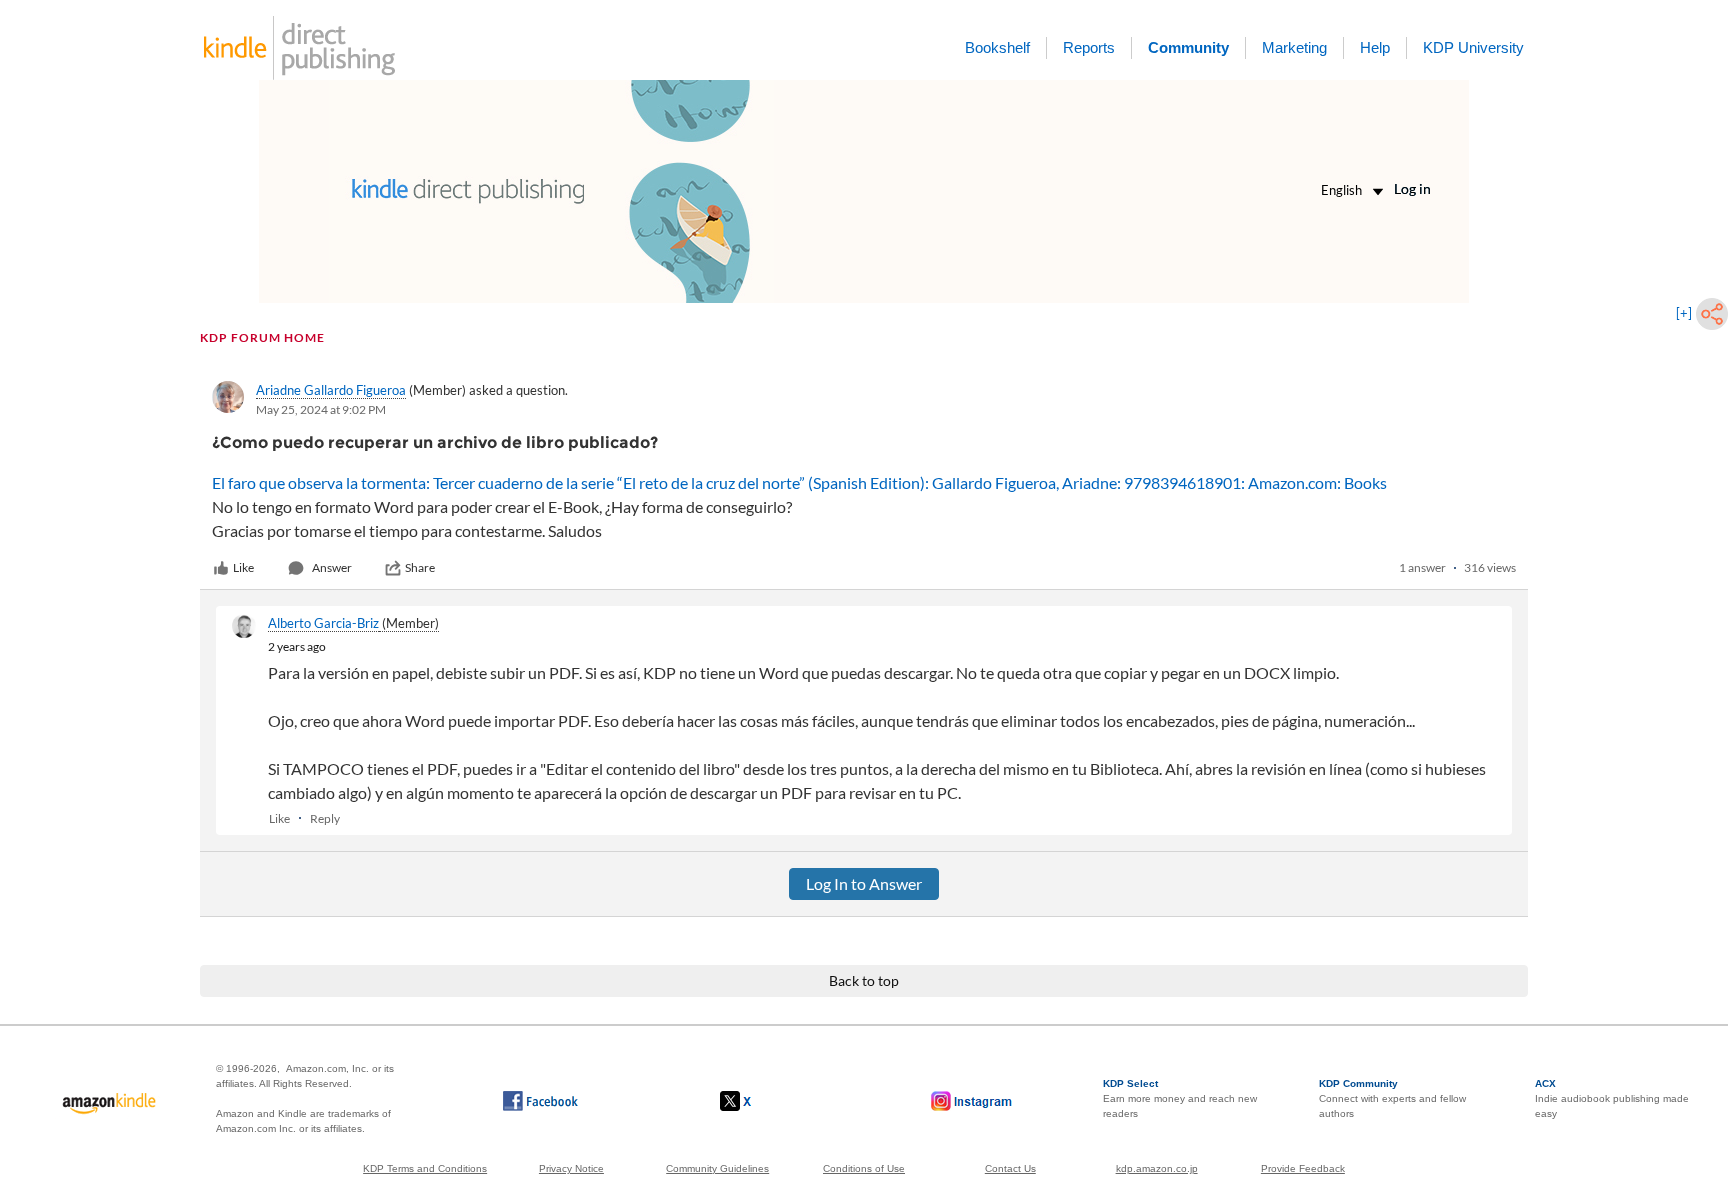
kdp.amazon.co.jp (1157, 1168)
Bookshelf (997, 47)
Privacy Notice (571, 1168)
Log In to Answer (864, 883)
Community (1188, 47)
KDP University (1473, 47)
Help (1375, 47)
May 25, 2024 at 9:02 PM (321, 409)
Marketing (1294, 47)
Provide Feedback (1303, 1168)
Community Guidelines (717, 1168)
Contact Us (1010, 1168)
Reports (1089, 47)
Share (420, 567)
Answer (332, 567)
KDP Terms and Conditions (425, 1168)
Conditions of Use (864, 1168)
